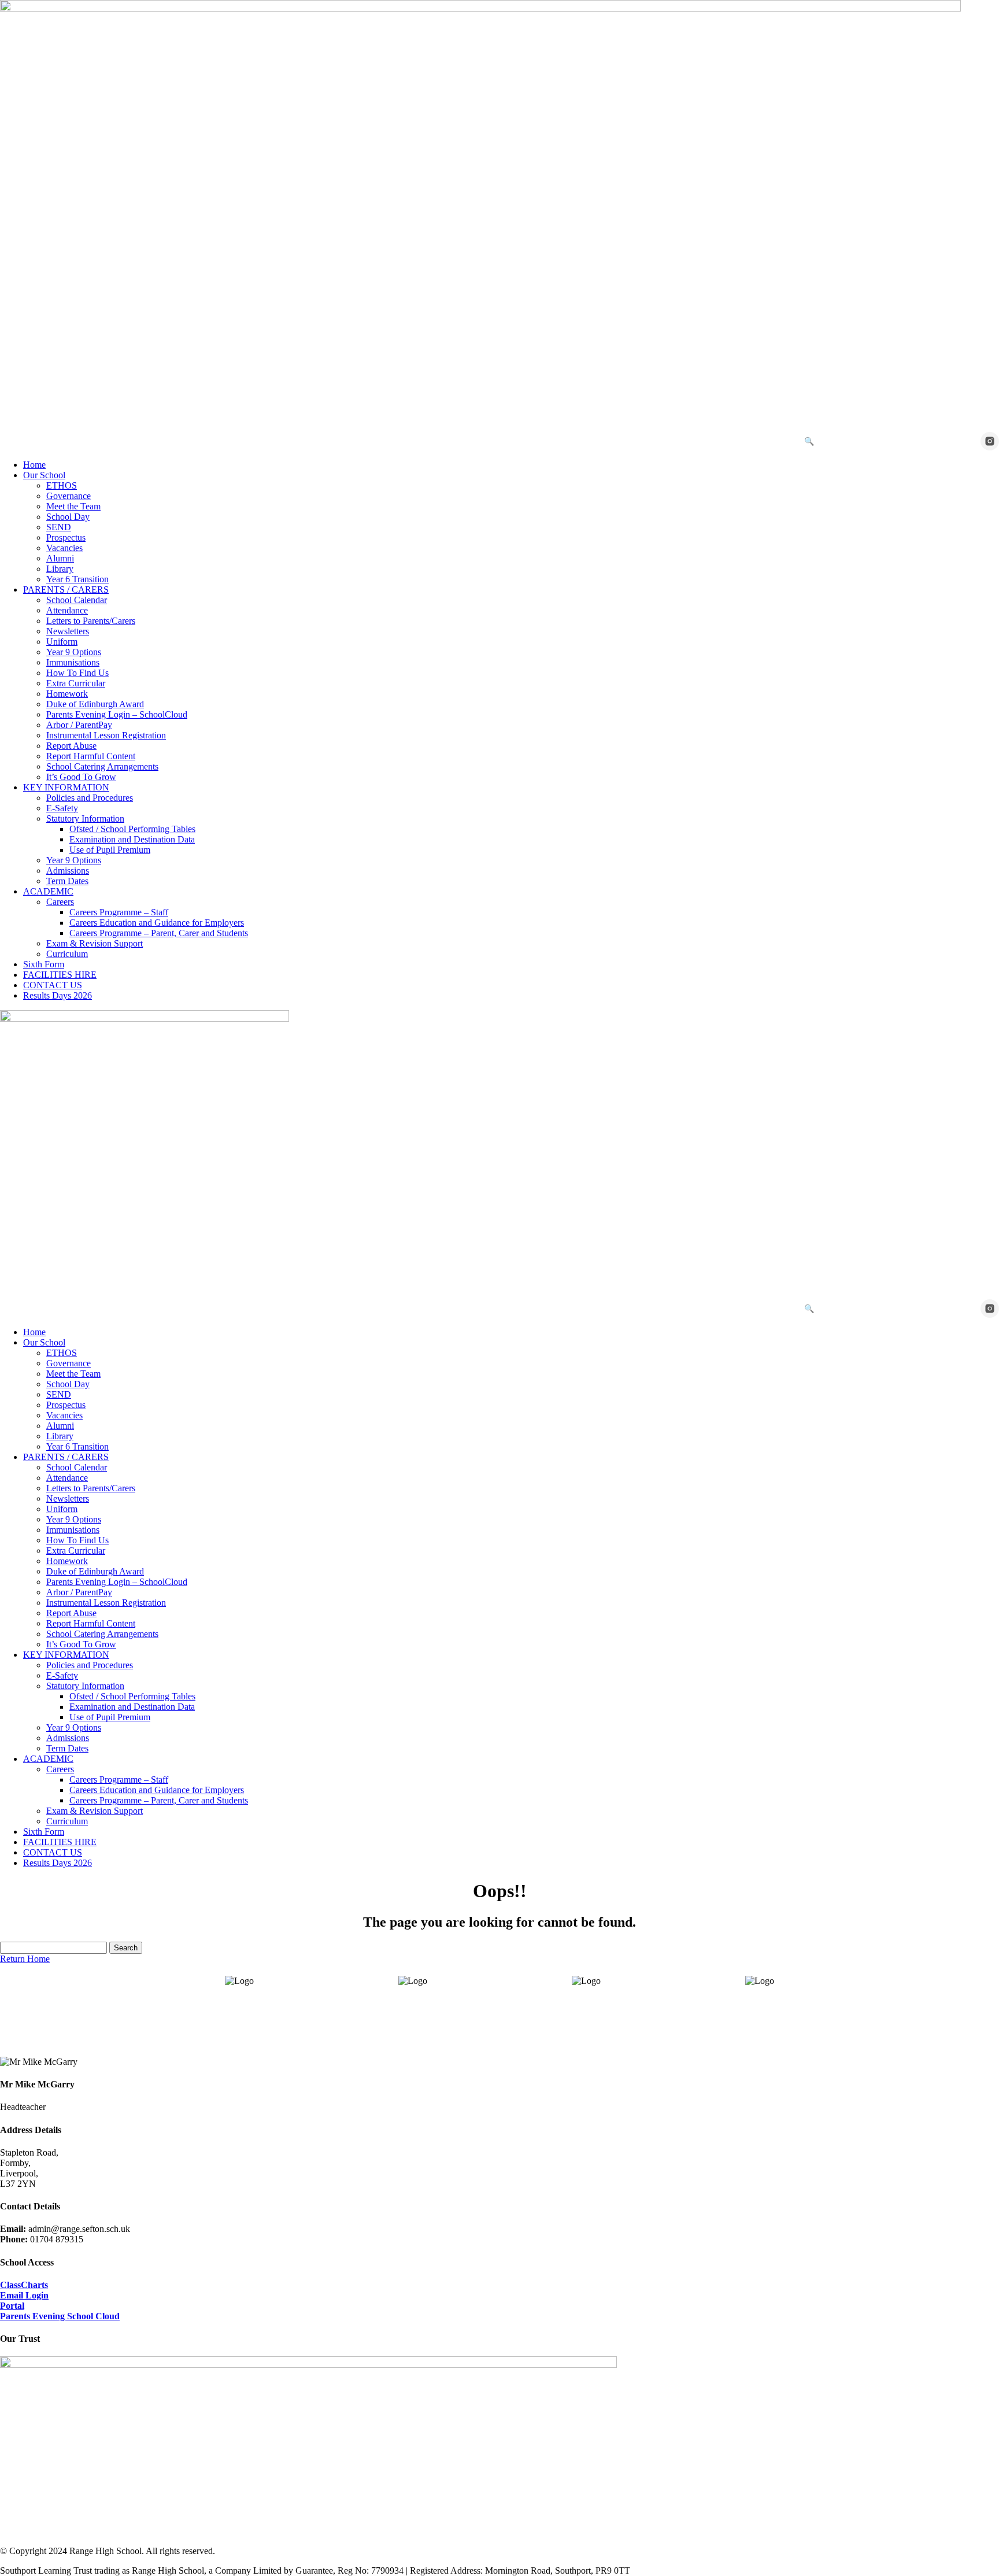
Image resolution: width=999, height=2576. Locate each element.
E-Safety (62, 808)
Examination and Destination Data (132, 839)
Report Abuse (71, 746)
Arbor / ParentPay (79, 725)
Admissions (68, 871)
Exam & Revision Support (95, 943)
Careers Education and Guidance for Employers (157, 923)
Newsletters (68, 631)
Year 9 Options (74, 652)
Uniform (62, 642)
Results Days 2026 (58, 995)
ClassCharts (24, 2285)
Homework (67, 694)
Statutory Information (85, 818)
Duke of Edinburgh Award (95, 704)
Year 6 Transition (77, 579)
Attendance (67, 610)
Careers (60, 902)
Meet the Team (73, 506)
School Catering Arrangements (102, 766)
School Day (68, 517)
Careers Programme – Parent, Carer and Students (159, 933)
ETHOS (62, 485)
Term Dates (67, 881)
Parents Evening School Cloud (60, 2316)
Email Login (24, 2295)
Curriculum (67, 954)
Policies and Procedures (90, 798)
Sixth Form (44, 964)
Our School (44, 475)
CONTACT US (53, 985)
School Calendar (77, 600)
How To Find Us (77, 673)
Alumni (60, 558)
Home (34, 465)
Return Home (25, 1959)
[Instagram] (990, 441)
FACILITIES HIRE (60, 975)
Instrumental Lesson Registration (106, 735)
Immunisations (73, 662)
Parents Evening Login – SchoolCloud (117, 714)
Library (60, 569)
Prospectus (66, 537)
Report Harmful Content (91, 756)
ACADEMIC (48, 891)
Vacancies (64, 548)
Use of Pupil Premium (110, 850)
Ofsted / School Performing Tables (132, 829)
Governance (69, 496)
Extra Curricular (76, 683)
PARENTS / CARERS (66, 590)
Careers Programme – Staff (119, 912)
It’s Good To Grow (81, 777)
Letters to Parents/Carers (91, 621)
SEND (59, 527)
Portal (12, 2306)
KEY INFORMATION (66, 787)
